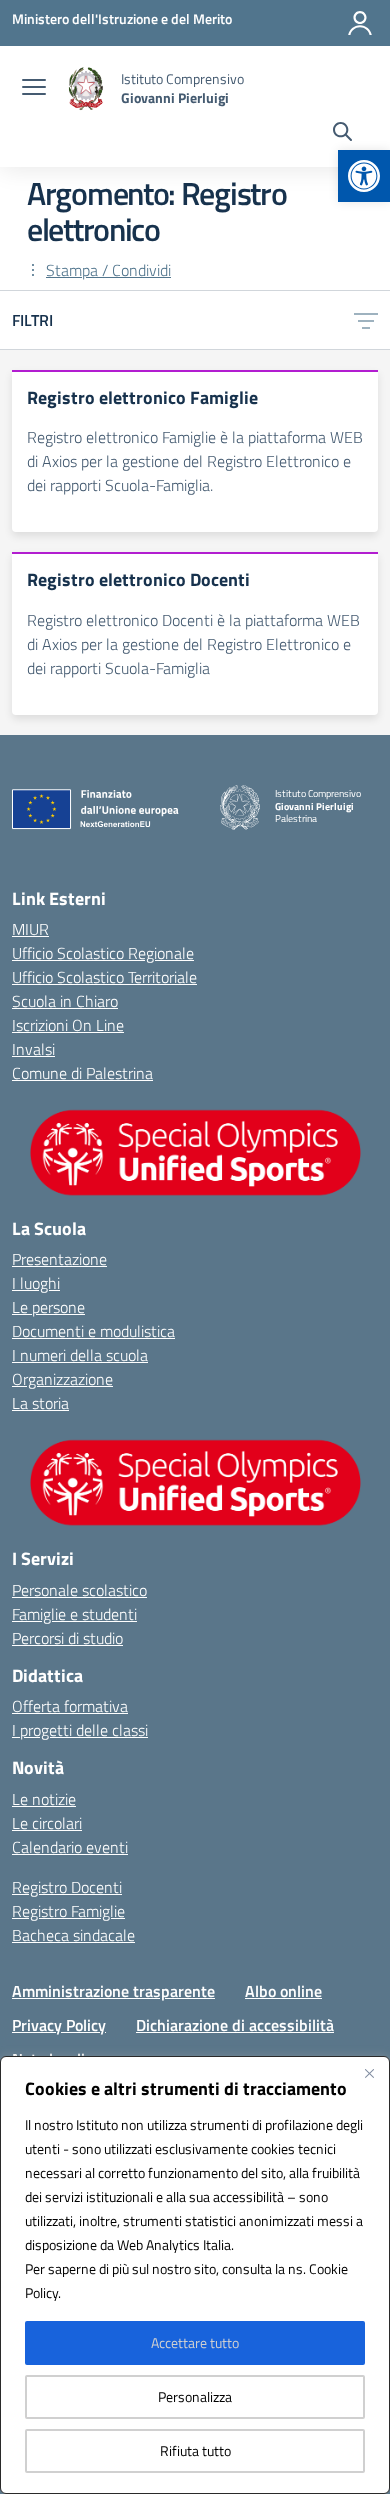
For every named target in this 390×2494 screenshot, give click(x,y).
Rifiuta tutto (195, 2450)
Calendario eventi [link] (70, 1847)
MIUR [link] (30, 929)
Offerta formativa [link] (70, 1706)
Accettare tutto (195, 2342)
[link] (364, 176)
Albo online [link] (283, 1991)
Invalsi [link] (33, 1049)
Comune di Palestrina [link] (82, 1073)
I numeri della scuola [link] (80, 1355)
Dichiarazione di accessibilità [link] (235, 2025)
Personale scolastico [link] (79, 1590)
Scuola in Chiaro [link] (65, 1001)
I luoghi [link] (36, 1283)
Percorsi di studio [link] (67, 1638)
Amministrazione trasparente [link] (113, 1991)
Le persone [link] (48, 1307)
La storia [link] (40, 1403)
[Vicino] (369, 2073)
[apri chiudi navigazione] (34, 89)
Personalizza (195, 2396)
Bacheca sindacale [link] (73, 1935)
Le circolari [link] (47, 1823)
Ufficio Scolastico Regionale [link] (103, 953)
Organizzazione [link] (62, 1379)
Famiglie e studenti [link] (74, 1614)
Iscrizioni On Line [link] (68, 1025)
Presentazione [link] (59, 1259)
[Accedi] (360, 23)
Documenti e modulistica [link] (93, 1331)
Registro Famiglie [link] (68, 1911)
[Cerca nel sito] (342, 134)
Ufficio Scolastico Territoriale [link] (104, 977)
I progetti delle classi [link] (80, 1730)
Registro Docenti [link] (67, 1887)
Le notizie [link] (44, 1799)
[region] (195, 2275)
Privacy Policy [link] (59, 2025)
